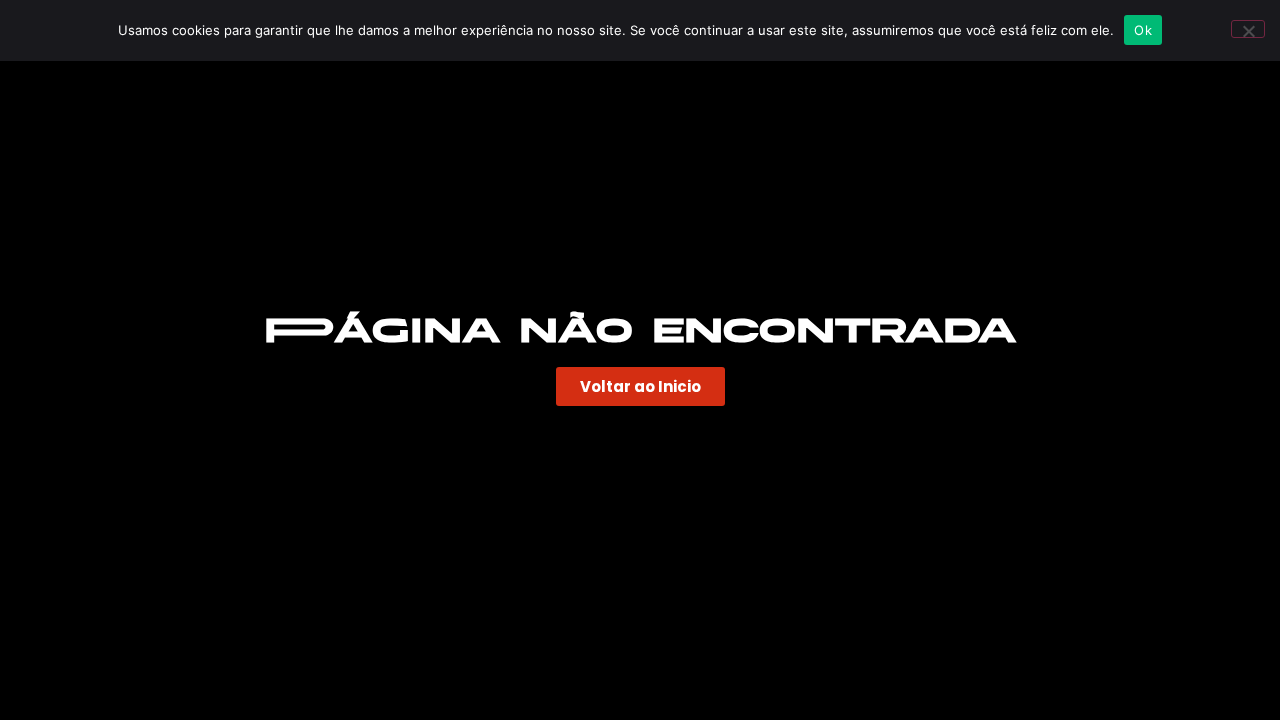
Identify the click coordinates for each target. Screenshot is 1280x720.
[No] (1248, 29)
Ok (1143, 30)
